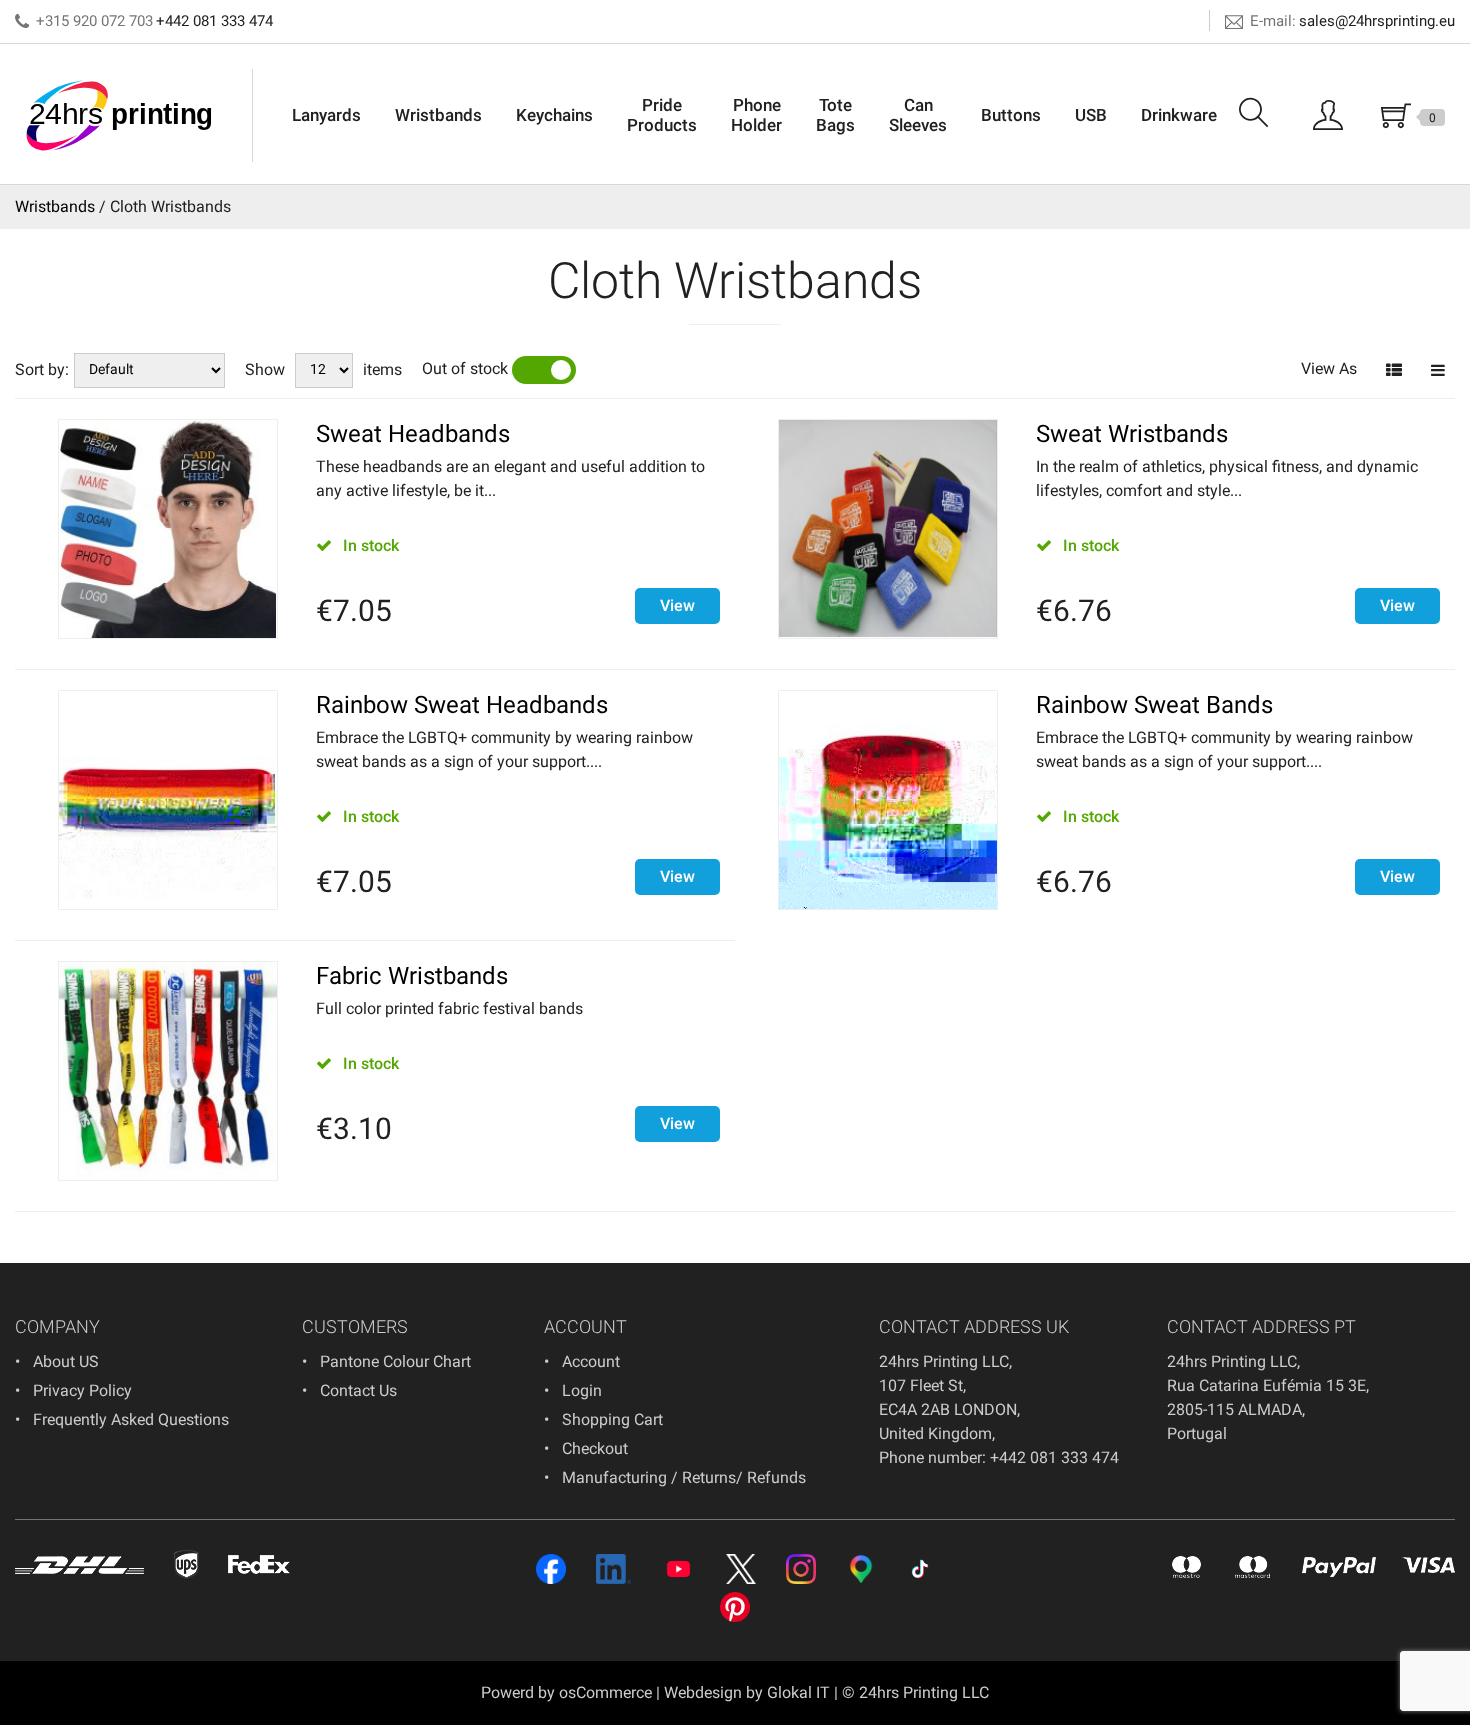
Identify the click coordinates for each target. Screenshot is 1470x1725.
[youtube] (678, 1569)
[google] (861, 1569)
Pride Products (662, 115)
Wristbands (438, 115)
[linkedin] (613, 1569)
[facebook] (551, 1569)
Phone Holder (756, 115)
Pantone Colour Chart (395, 1361)
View (677, 605)
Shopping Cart (612, 1419)
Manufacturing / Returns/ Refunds (684, 1477)
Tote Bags (835, 115)
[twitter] (740, 1569)
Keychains (554, 115)
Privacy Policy (82, 1390)
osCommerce (605, 1692)
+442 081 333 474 (214, 21)
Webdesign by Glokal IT (747, 1692)
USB (1091, 115)
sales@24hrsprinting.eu (1377, 21)
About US (66, 1361)
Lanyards (326, 115)
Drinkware (1179, 115)
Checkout (595, 1448)
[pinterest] (735, 1607)
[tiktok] (920, 1569)
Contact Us (358, 1390)
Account (591, 1361)
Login (582, 1390)
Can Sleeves (918, 115)
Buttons (1011, 115)
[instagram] (801, 1569)
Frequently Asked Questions (131, 1419)
